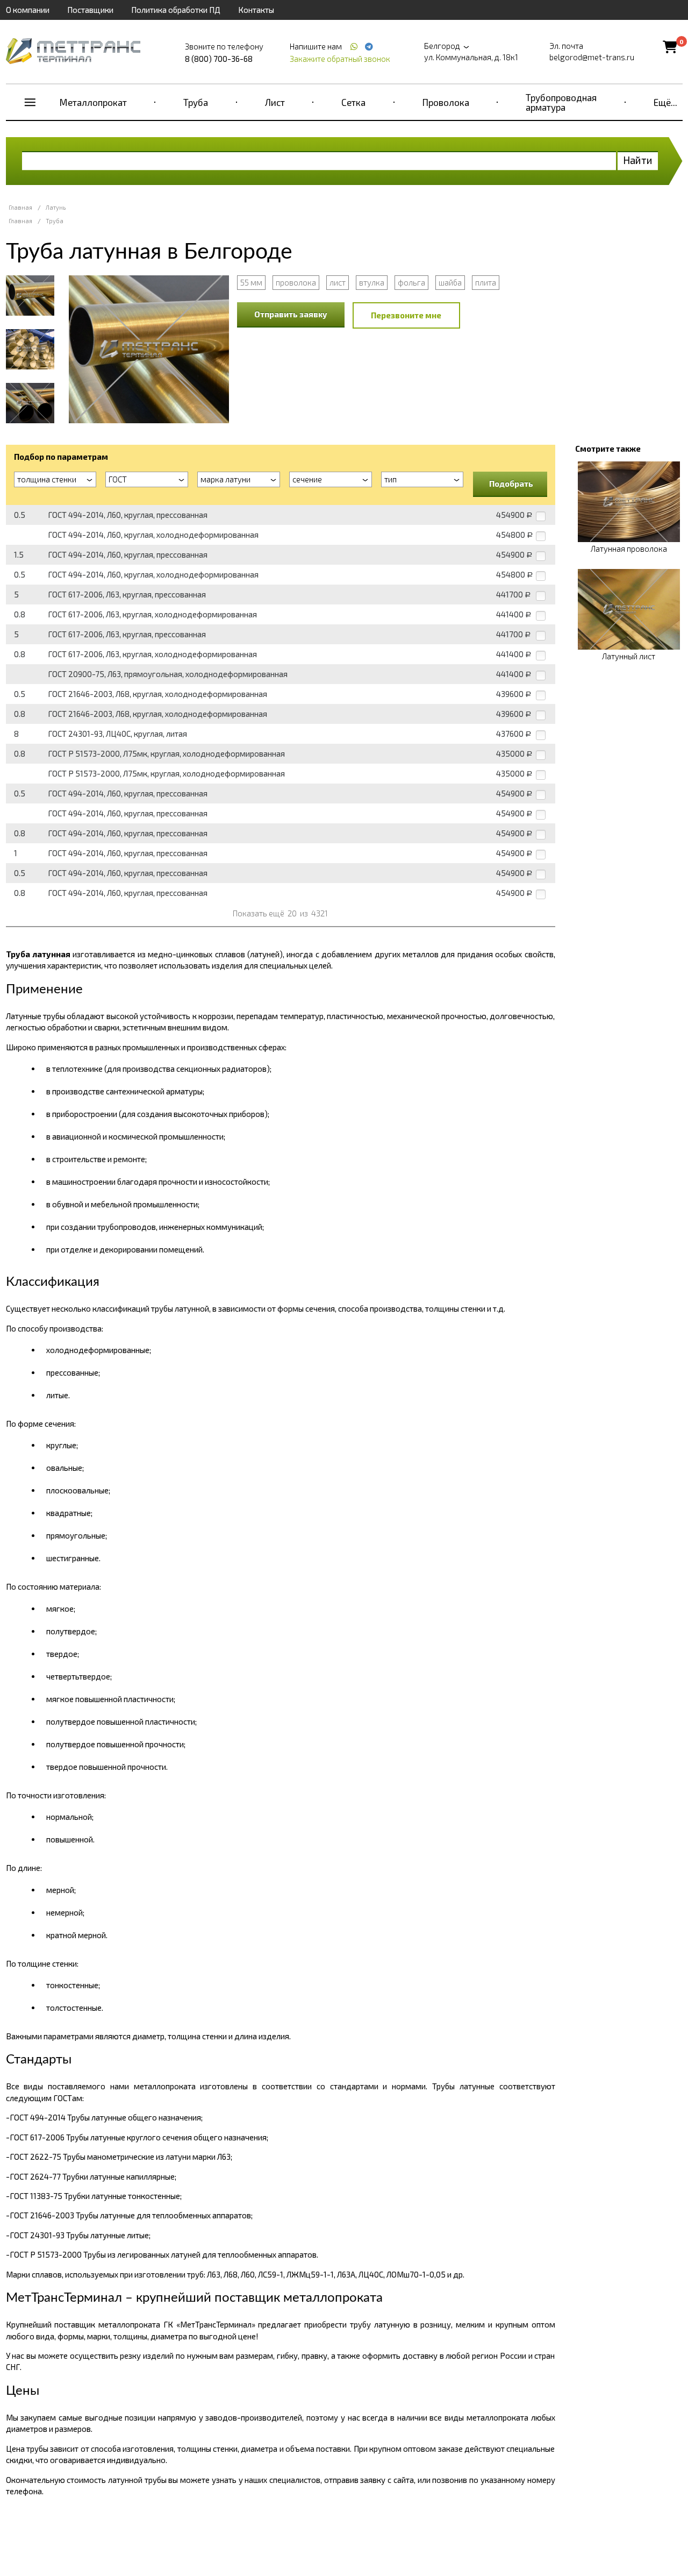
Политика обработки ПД (176, 10)
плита (486, 282)
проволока (296, 282)
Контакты (256, 10)
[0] (670, 47)
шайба (450, 282)
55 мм (251, 282)
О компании (28, 10)
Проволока (446, 102)
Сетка (353, 102)
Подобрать (511, 483)
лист (338, 282)
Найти (638, 160)
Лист (275, 102)
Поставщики (90, 10)
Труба (196, 102)
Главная (20, 207)
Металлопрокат (93, 102)
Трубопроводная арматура (561, 102)
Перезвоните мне (406, 315)
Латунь (56, 207)
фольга (411, 282)
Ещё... (665, 102)
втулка (372, 282)
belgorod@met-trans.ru (592, 57)
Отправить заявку (291, 314)
